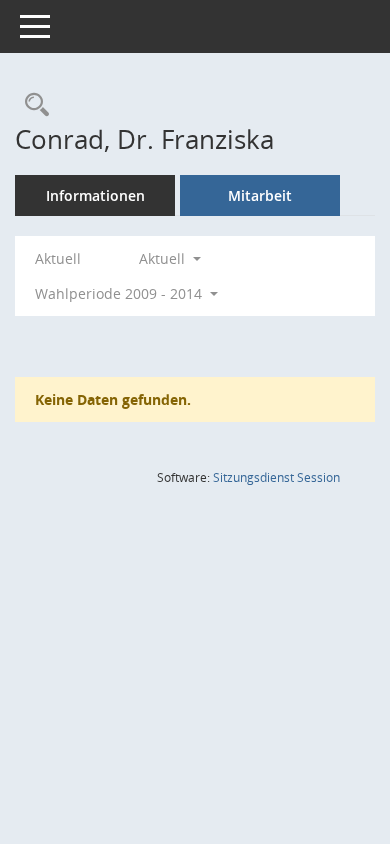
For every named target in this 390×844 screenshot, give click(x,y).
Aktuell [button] (164, 258)
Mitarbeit (260, 195)
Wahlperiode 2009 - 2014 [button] (120, 293)
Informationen (95, 195)
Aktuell (58, 258)
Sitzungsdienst (276, 477)
